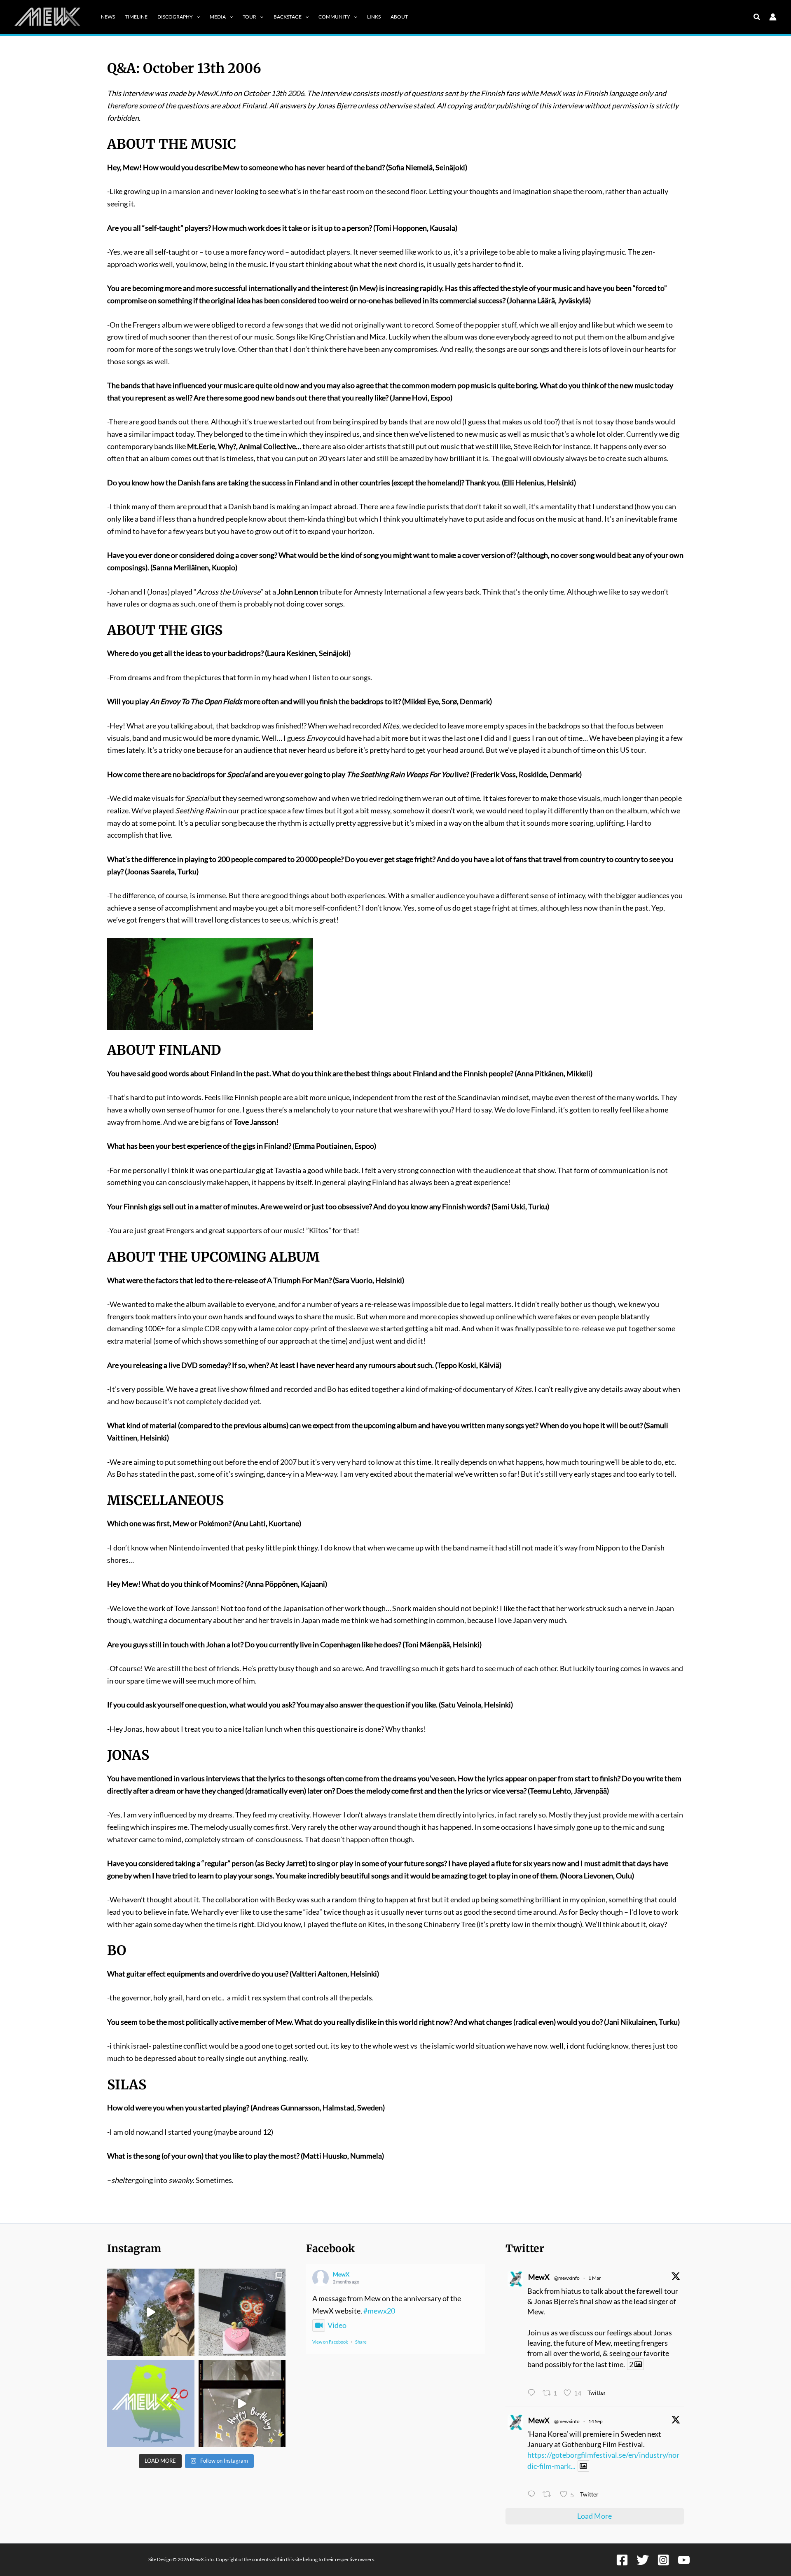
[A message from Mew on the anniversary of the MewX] (151, 2312)
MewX (341, 2274)
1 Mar (595, 2278)
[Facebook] (622, 2560)
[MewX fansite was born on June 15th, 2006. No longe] (242, 2312)
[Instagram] (663, 2560)
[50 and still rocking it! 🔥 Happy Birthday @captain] (242, 2404)
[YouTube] (684, 2560)
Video (337, 2325)
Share (361, 2342)
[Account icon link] (773, 17)
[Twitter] (643, 2560)
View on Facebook (330, 2342)
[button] (196, 17)
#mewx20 (379, 2311)
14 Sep (596, 2421)
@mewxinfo (567, 2278)
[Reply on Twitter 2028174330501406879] (533, 2393)
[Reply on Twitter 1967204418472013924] (533, 2495)
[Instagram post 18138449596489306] (151, 2404)
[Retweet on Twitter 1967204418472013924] (549, 2495)
